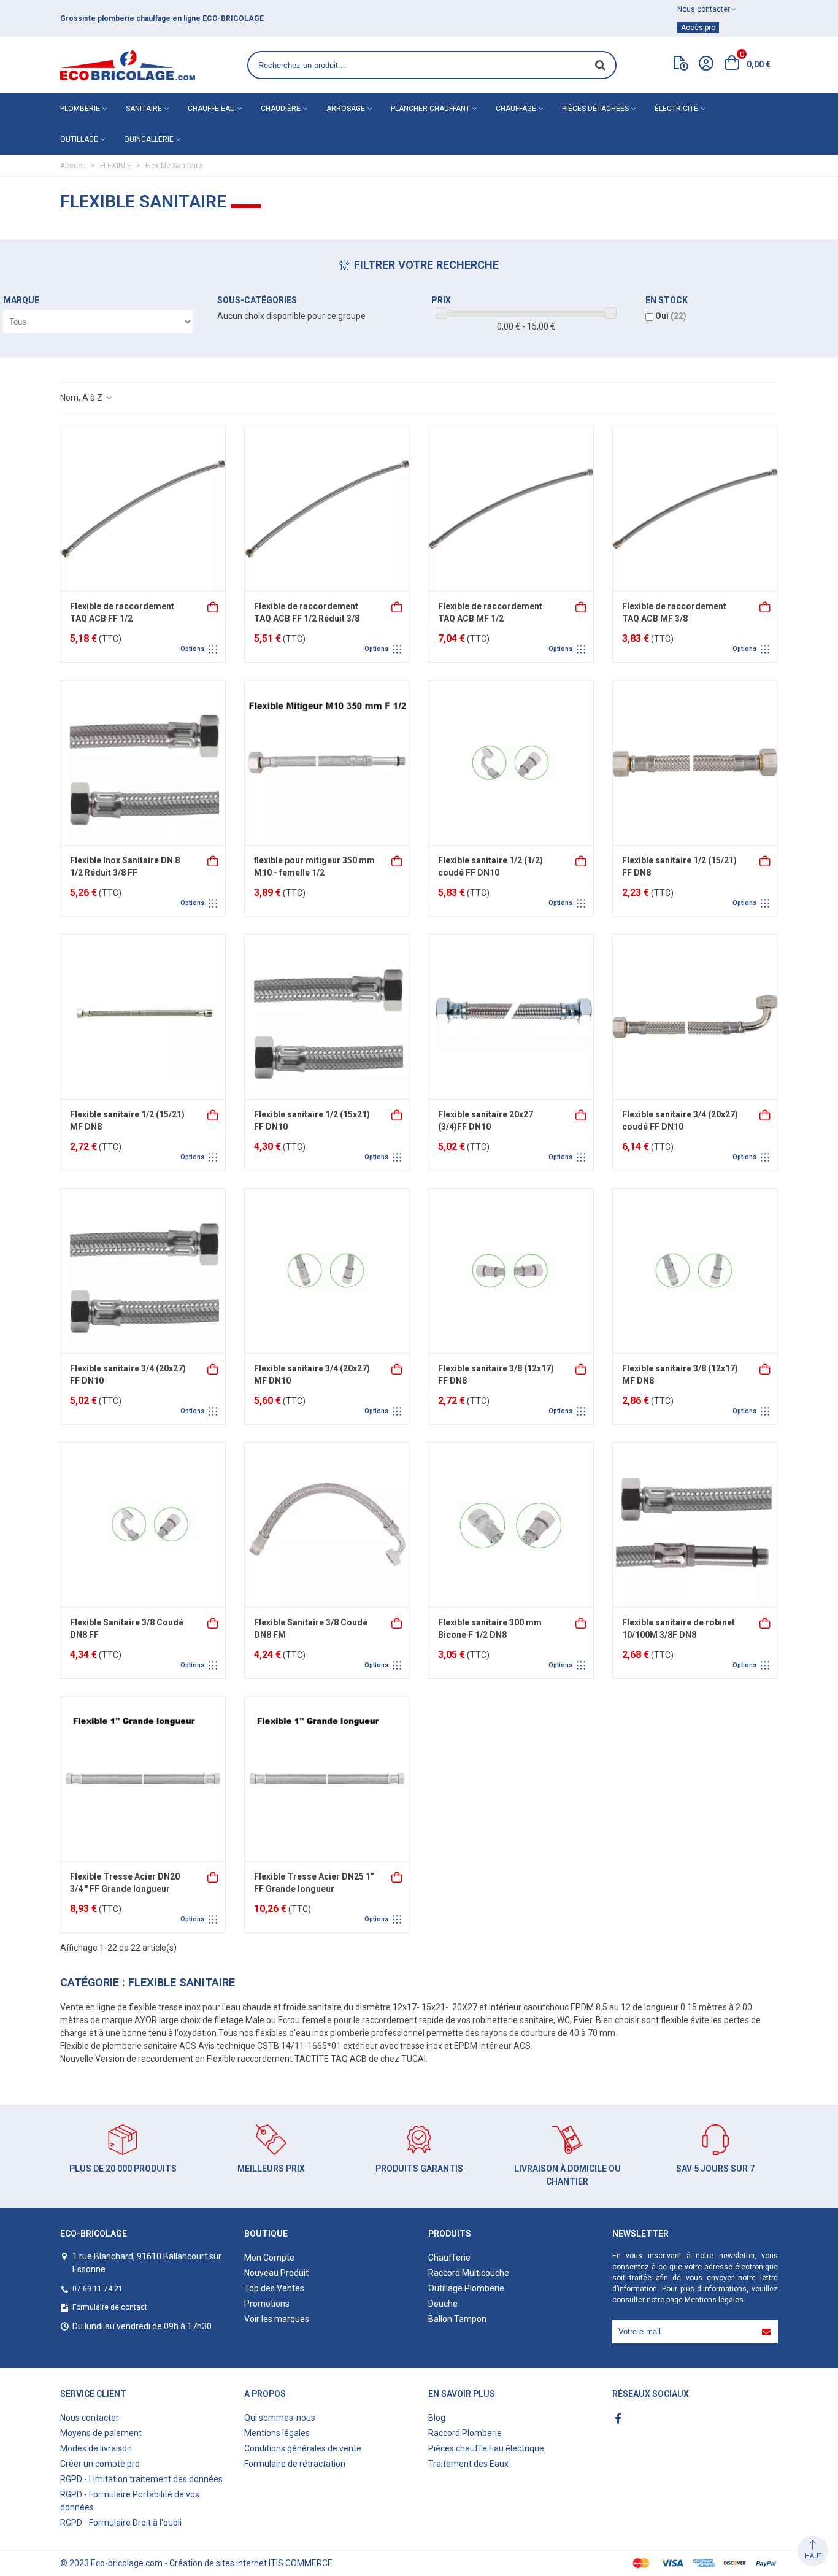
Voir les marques (277, 2319)
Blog (437, 2418)
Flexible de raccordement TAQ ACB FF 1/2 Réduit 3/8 (307, 612)
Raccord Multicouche (469, 2273)
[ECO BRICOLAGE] (128, 65)
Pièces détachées (595, 109)
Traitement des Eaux (468, 2464)
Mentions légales (714, 2300)
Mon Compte (269, 2258)
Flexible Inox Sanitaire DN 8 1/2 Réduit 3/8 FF (125, 866)
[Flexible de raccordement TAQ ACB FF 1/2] (143, 509)
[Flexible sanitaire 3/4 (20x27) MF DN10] (327, 1271)
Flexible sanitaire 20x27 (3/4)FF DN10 (486, 1120)
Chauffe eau (211, 109)
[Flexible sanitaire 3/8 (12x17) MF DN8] (695, 1271)
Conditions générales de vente (303, 2448)
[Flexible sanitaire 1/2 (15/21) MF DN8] (143, 1017)
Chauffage (516, 109)
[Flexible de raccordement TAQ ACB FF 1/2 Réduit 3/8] (327, 509)
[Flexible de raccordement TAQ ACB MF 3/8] (695, 509)
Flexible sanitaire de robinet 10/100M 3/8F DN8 (678, 1629)
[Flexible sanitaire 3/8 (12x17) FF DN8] (511, 1271)
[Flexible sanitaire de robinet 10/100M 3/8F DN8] (695, 1525)
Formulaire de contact (110, 2307)
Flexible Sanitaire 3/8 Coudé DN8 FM (311, 1629)
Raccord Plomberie (465, 2433)
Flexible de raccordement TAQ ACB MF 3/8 (674, 612)
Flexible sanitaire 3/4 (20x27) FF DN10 (128, 1375)
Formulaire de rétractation (295, 2464)
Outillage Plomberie (466, 2288)
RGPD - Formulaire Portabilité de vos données (130, 2501)
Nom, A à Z (82, 398)
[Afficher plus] (213, 606)
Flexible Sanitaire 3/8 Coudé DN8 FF (127, 1629)
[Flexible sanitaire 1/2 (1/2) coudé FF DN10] (511, 763)
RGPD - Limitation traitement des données (141, 2479)
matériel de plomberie (153, 18)
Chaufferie (449, 2258)
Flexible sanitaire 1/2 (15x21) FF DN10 (312, 1120)
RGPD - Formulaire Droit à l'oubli (121, 2523)
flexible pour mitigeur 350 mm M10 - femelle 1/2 (314, 866)
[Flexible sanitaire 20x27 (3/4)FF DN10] (511, 1017)
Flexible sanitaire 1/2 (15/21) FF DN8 (679, 866)
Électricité (676, 109)
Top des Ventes (274, 2288)
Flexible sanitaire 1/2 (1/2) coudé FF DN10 (490, 866)
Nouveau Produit (276, 2273)
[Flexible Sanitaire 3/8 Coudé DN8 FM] (327, 1525)
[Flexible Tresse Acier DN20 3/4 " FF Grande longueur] (143, 1779)
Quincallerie (149, 139)
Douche (443, 2304)
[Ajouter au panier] (398, 860)
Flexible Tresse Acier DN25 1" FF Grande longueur (314, 1883)
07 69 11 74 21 (98, 2289)
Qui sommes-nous (280, 2418)
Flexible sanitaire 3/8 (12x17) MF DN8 (680, 1375)
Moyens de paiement (101, 2433)
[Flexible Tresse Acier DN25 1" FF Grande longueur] (327, 1779)
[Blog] (681, 66)
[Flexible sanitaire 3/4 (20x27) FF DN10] (143, 1271)
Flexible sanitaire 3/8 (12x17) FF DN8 (496, 1375)
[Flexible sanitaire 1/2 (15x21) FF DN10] (327, 1017)
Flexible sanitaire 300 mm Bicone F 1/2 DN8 (490, 1629)
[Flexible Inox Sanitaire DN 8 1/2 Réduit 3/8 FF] (143, 763)
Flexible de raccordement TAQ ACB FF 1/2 (122, 612)
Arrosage (346, 109)
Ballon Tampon (457, 2319)
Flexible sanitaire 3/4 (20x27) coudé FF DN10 (680, 1120)
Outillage (79, 139)
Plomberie (80, 109)
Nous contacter (90, 2418)
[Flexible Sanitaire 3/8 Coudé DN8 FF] (143, 1525)
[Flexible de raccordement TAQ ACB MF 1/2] (511, 509)
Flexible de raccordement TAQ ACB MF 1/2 (490, 612)
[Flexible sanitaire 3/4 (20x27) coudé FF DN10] (695, 1017)
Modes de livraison (96, 2448)
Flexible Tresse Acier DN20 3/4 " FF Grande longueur (125, 1883)
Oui (671, 316)
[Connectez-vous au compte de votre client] (706, 65)
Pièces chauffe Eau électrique (486, 2448)
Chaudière (281, 109)
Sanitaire (144, 109)
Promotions (267, 2304)
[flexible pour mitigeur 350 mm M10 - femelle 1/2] (327, 763)
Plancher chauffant (430, 109)
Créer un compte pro (100, 2464)
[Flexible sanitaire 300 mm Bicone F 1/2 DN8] (511, 1525)
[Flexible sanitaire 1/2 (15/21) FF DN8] (695, 763)
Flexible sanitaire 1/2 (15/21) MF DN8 (127, 1120)
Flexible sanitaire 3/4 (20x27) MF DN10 (312, 1375)
